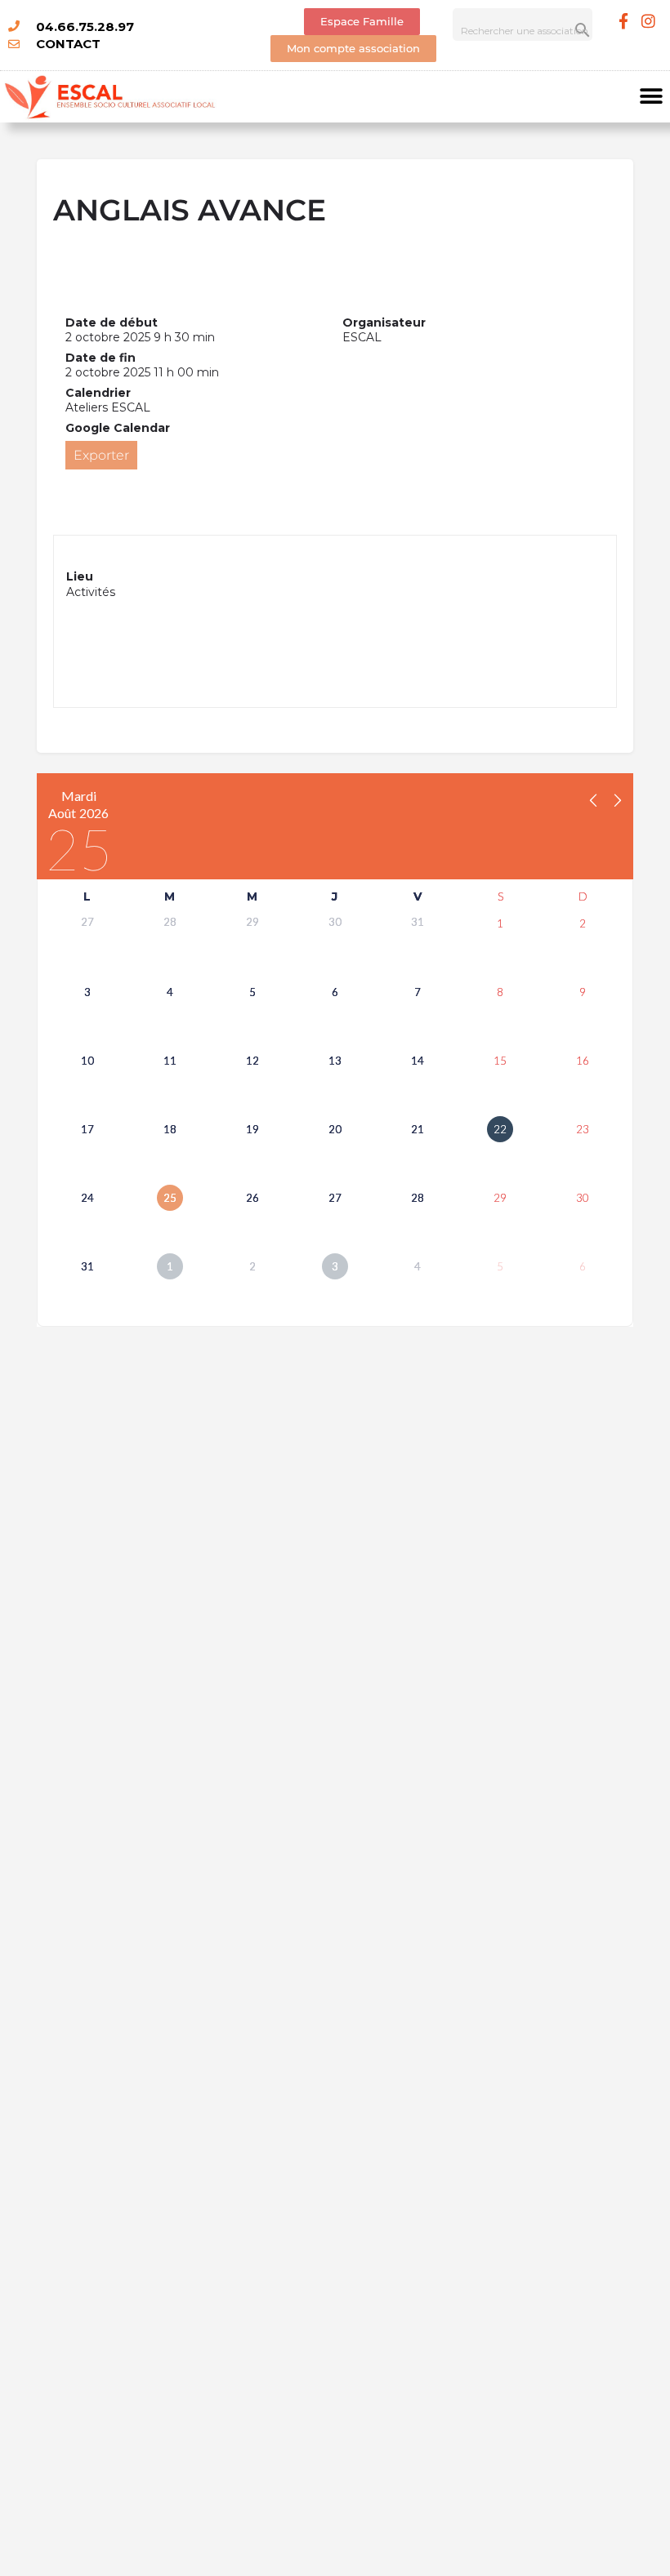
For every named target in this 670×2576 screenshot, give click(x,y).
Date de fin (100, 358)
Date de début (112, 323)
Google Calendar (118, 428)
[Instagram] (649, 20)
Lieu (80, 576)
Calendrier (98, 393)
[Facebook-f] (623, 20)
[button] (652, 97)
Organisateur (384, 323)
